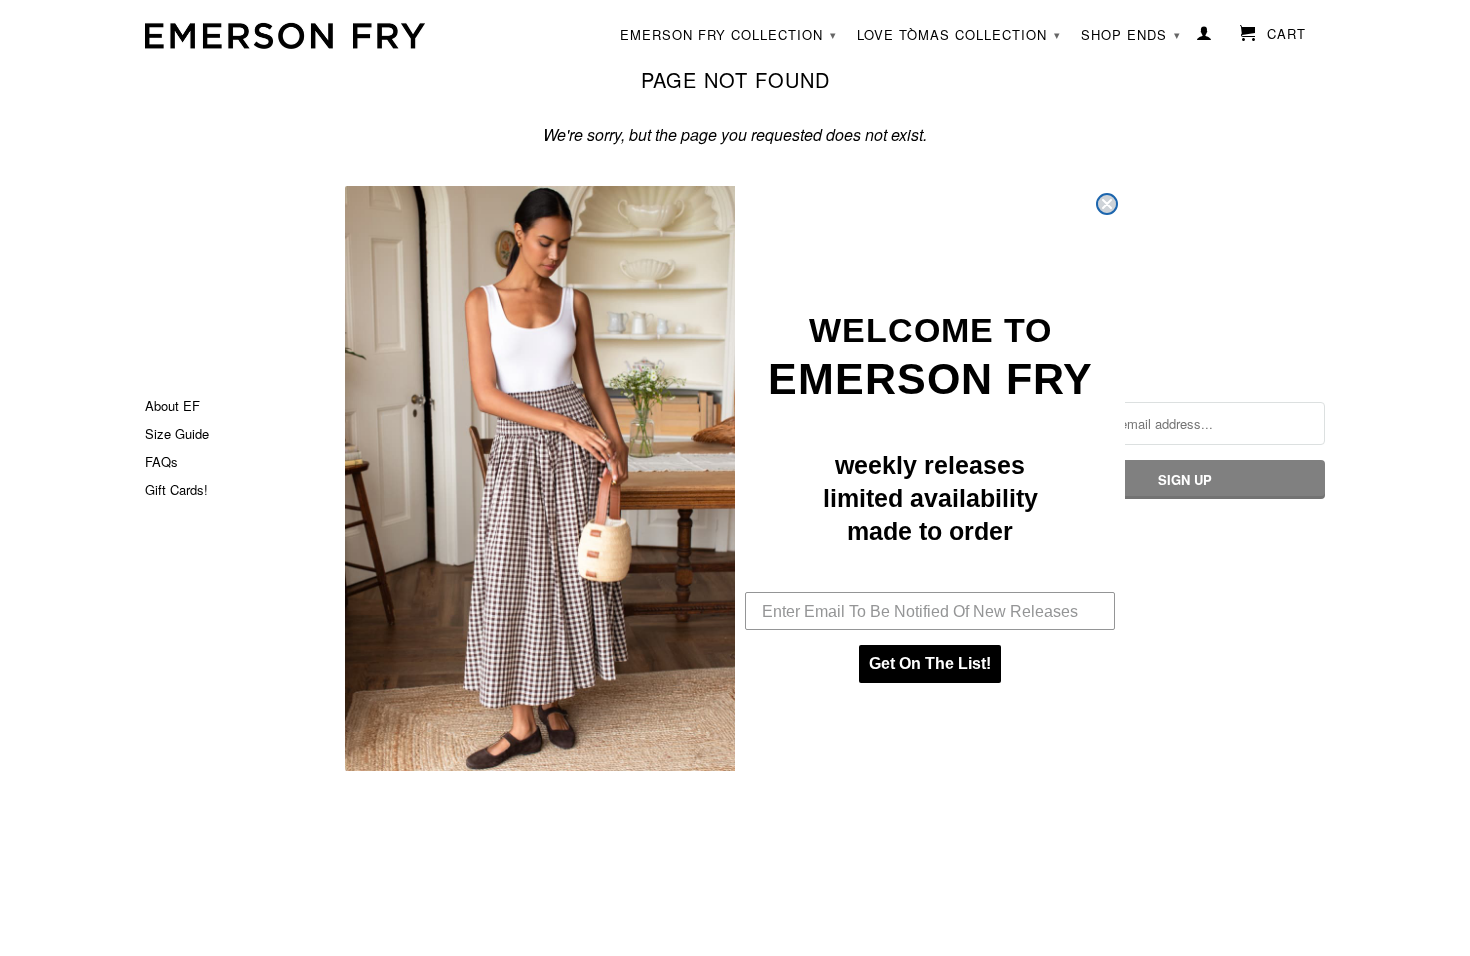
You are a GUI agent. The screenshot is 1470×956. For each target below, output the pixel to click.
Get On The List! (930, 663)
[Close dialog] (1107, 204)
